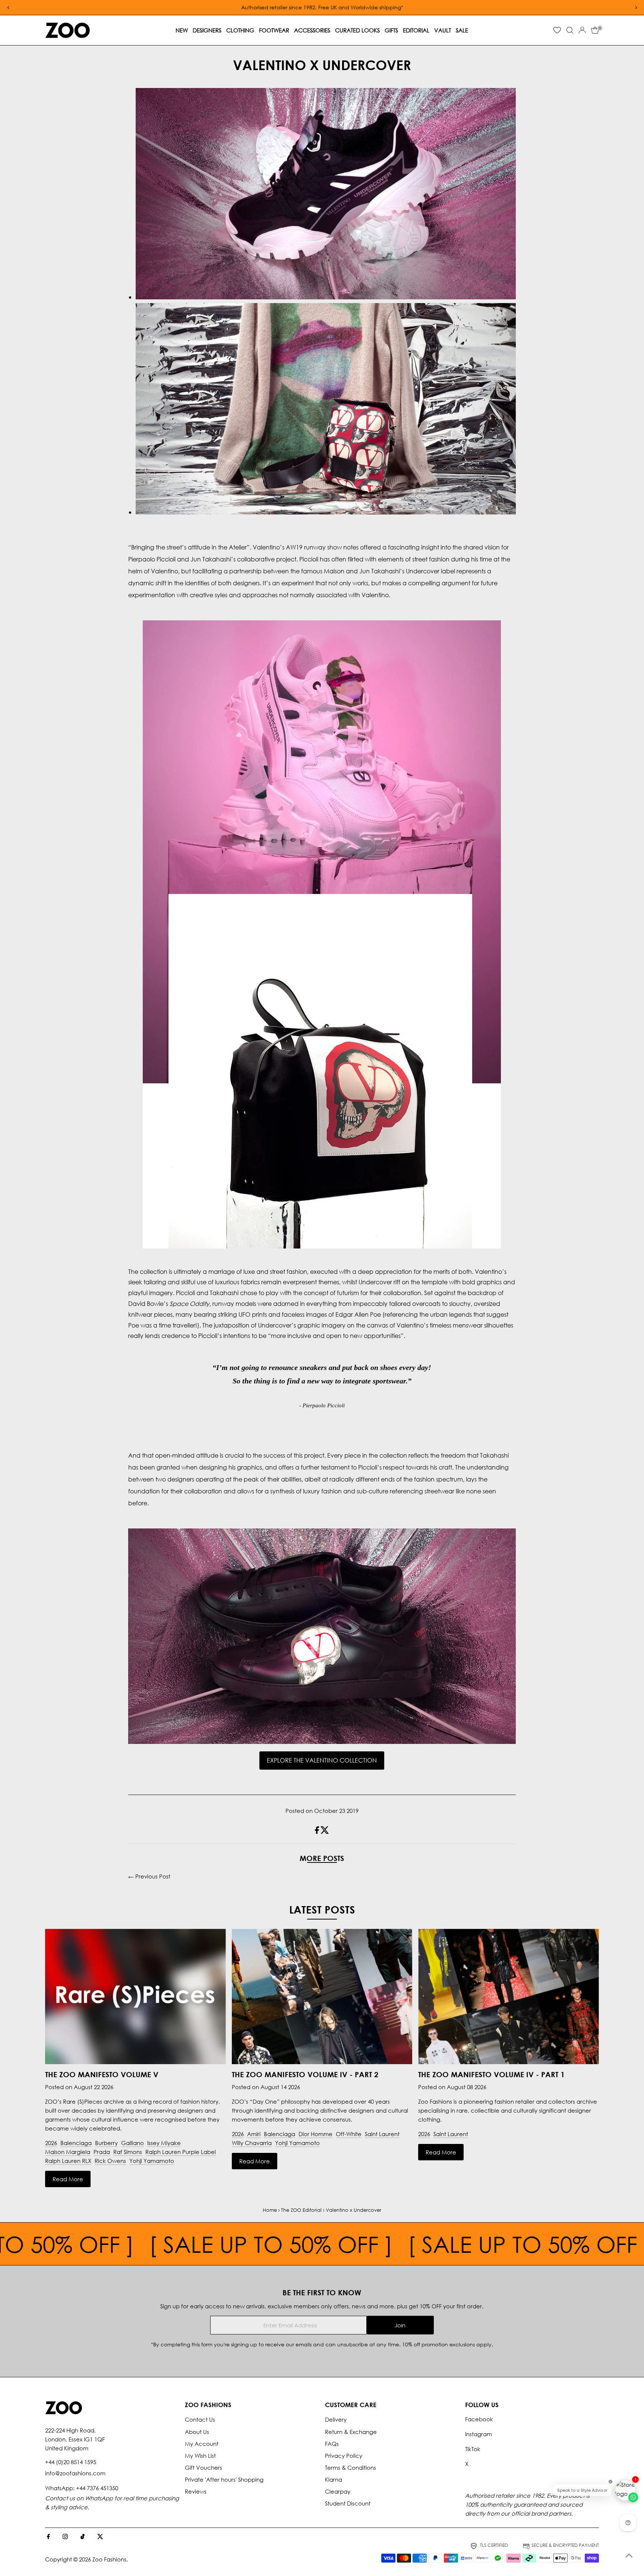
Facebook (479, 2419)
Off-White (349, 2134)
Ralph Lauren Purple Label (181, 2152)
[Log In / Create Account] (582, 30)
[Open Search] (570, 30)
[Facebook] (48, 2537)
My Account (202, 2444)
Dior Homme (315, 2134)
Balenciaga (76, 2143)
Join (400, 2325)
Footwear (274, 30)
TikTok (473, 2449)
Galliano (132, 2143)
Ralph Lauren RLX (68, 2161)
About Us (197, 2432)
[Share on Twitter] (325, 1832)
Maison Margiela (68, 2152)
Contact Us (200, 2419)
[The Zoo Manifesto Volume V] (135, 1997)
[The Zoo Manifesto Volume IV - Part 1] (509, 1997)
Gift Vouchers (203, 2468)
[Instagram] (65, 2537)
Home (270, 2210)
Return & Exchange (351, 2432)
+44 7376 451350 (97, 2488)
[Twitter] (100, 2537)
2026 (51, 2143)
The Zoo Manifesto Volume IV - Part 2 (305, 2074)
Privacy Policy (344, 2456)
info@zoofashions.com (75, 2473)
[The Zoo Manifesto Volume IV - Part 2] (322, 1997)
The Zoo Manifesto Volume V (102, 2074)
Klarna (334, 2479)
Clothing (240, 30)
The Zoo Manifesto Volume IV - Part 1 (491, 2074)
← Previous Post (149, 1876)
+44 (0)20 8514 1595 (71, 2462)
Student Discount (348, 2503)
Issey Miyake (164, 2143)
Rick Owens (110, 2161)
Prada (102, 2152)
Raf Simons (128, 2152)
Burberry (106, 2143)
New (182, 30)
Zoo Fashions (109, 2559)
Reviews (196, 2491)
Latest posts (322, 1909)
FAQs (332, 2444)
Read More (68, 2179)
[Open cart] (595, 30)
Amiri (254, 2134)
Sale (462, 30)
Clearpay (338, 2491)
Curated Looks (357, 30)
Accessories (312, 30)
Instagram (479, 2434)
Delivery (336, 2419)
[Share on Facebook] (318, 1832)
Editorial (416, 30)
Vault (443, 30)
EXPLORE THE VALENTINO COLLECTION (322, 1760)
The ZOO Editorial (301, 2210)
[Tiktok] (83, 2537)
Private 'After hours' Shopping (224, 2479)
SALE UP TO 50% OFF (225, 2244)
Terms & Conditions (351, 2468)
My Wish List (200, 2456)
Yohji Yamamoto (152, 2161)
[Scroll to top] (629, 2555)
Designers (207, 30)
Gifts (391, 30)
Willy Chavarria (252, 2143)
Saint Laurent (382, 2134)
